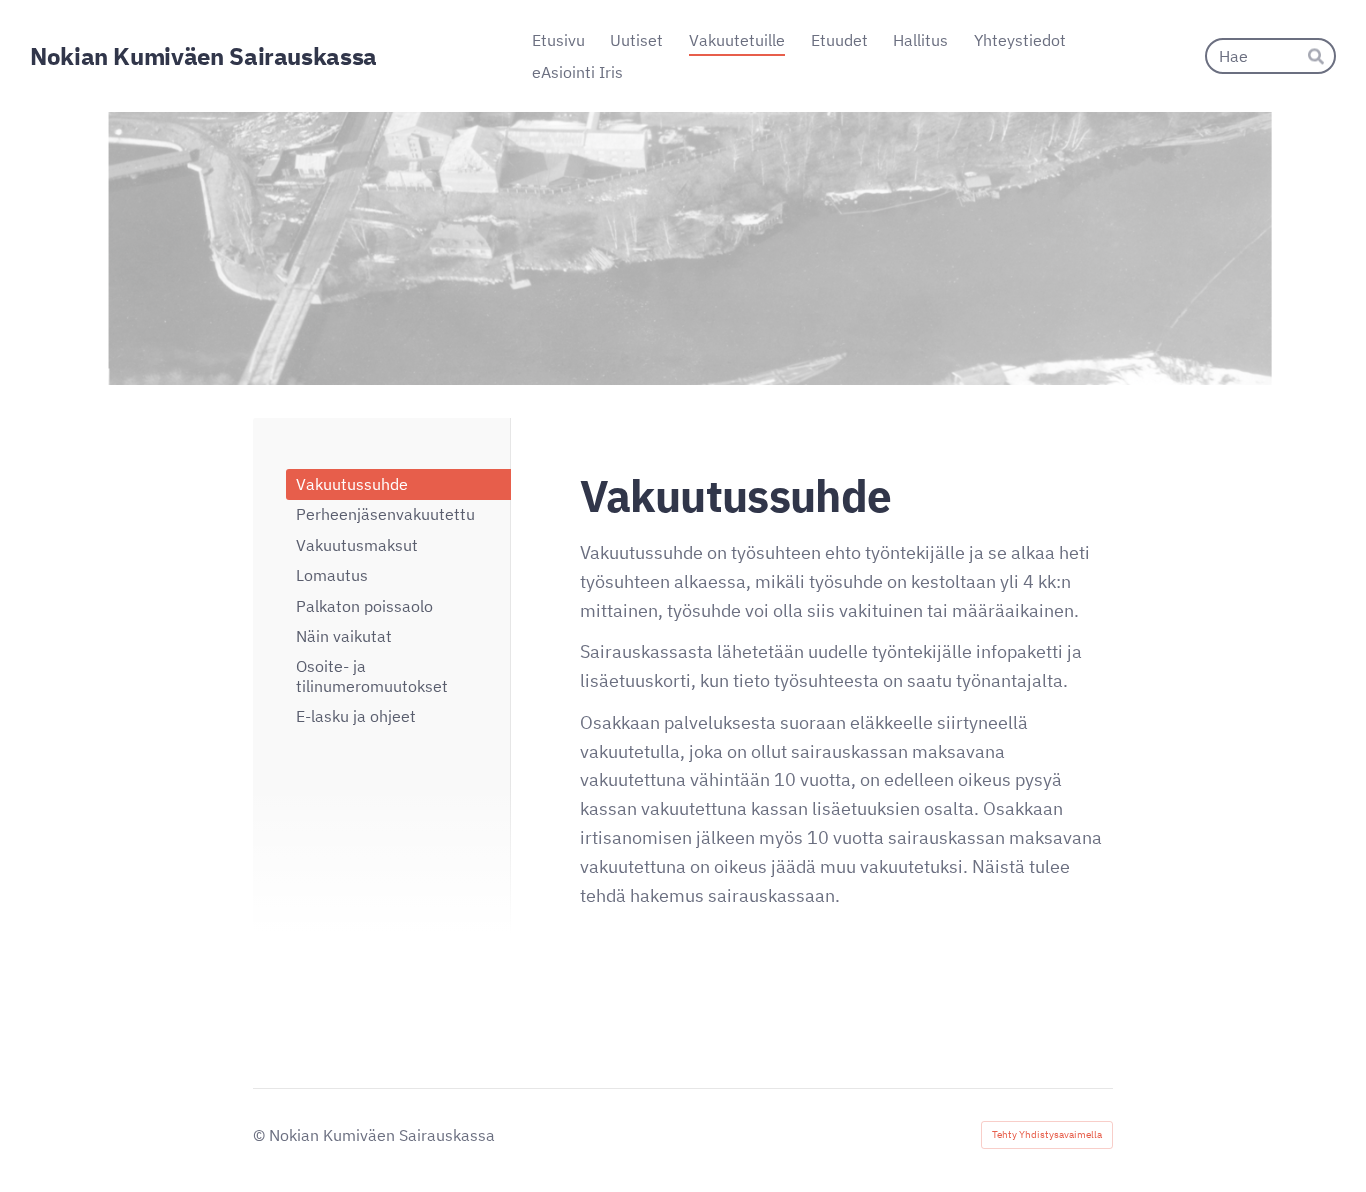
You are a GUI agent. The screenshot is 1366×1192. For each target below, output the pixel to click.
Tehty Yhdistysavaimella (1047, 1134)
